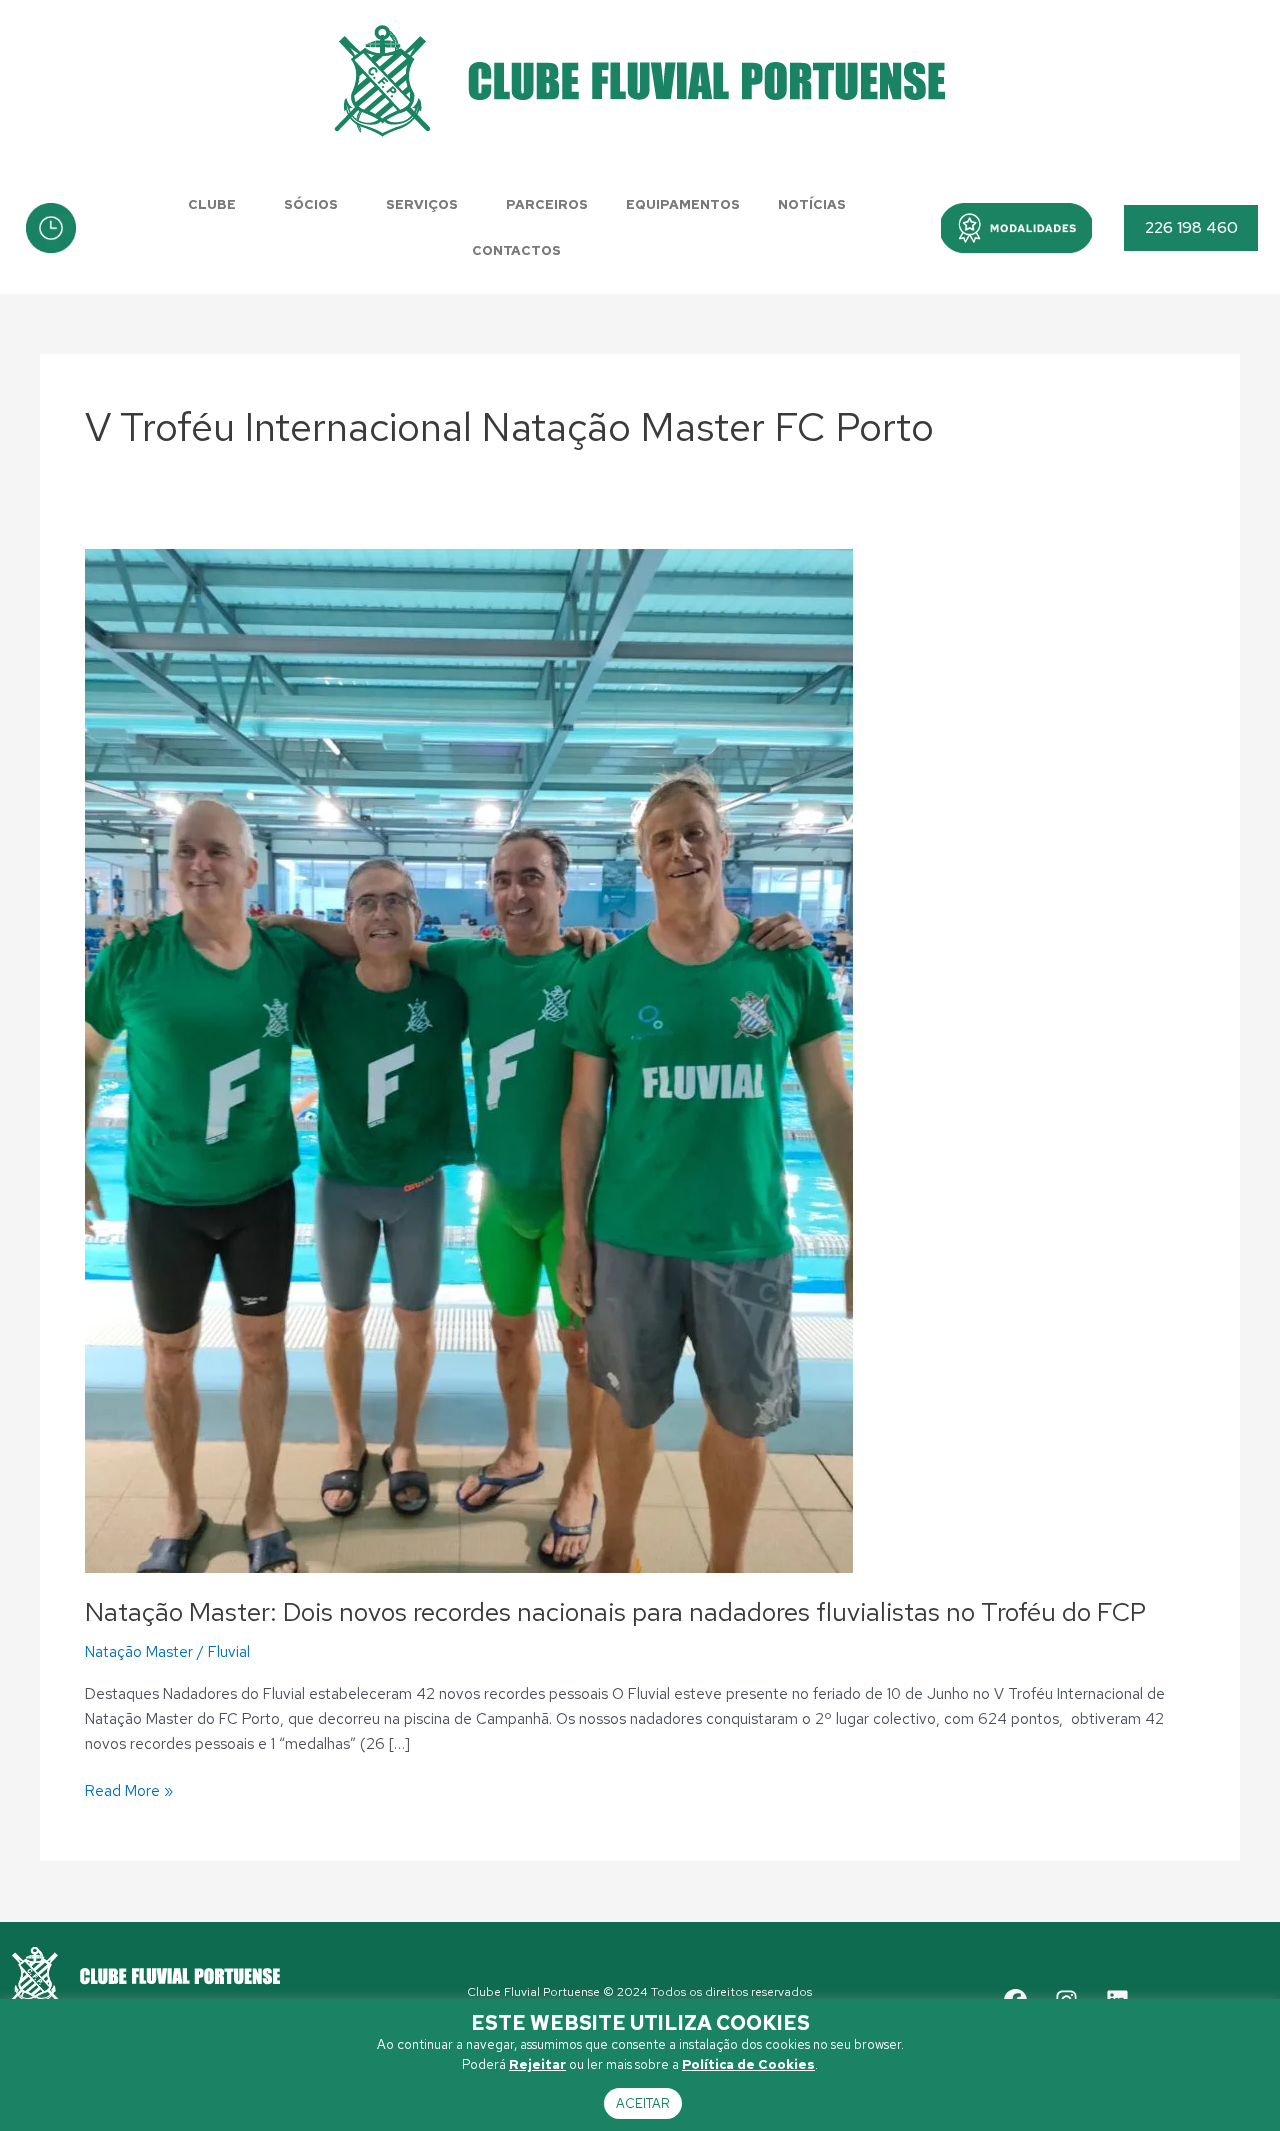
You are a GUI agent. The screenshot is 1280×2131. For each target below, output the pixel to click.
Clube (212, 204)
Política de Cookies (748, 2064)
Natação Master (139, 1652)
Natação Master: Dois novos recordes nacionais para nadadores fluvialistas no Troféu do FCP (615, 1612)
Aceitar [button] (643, 2103)
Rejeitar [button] (537, 2064)
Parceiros (547, 204)
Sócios (311, 204)
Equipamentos (683, 204)
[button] (1016, 228)
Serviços (422, 204)
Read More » (129, 1790)
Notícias (812, 204)
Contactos (516, 250)
